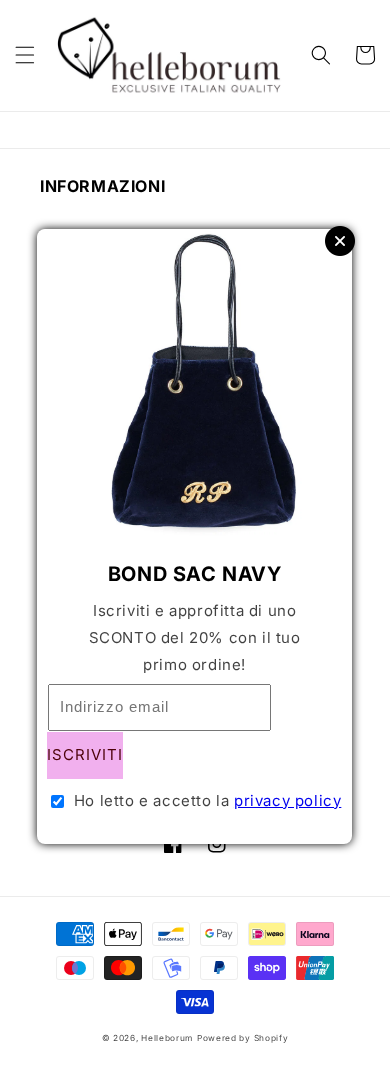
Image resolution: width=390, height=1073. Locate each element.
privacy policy (287, 800)
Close (340, 241)
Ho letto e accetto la (208, 800)
